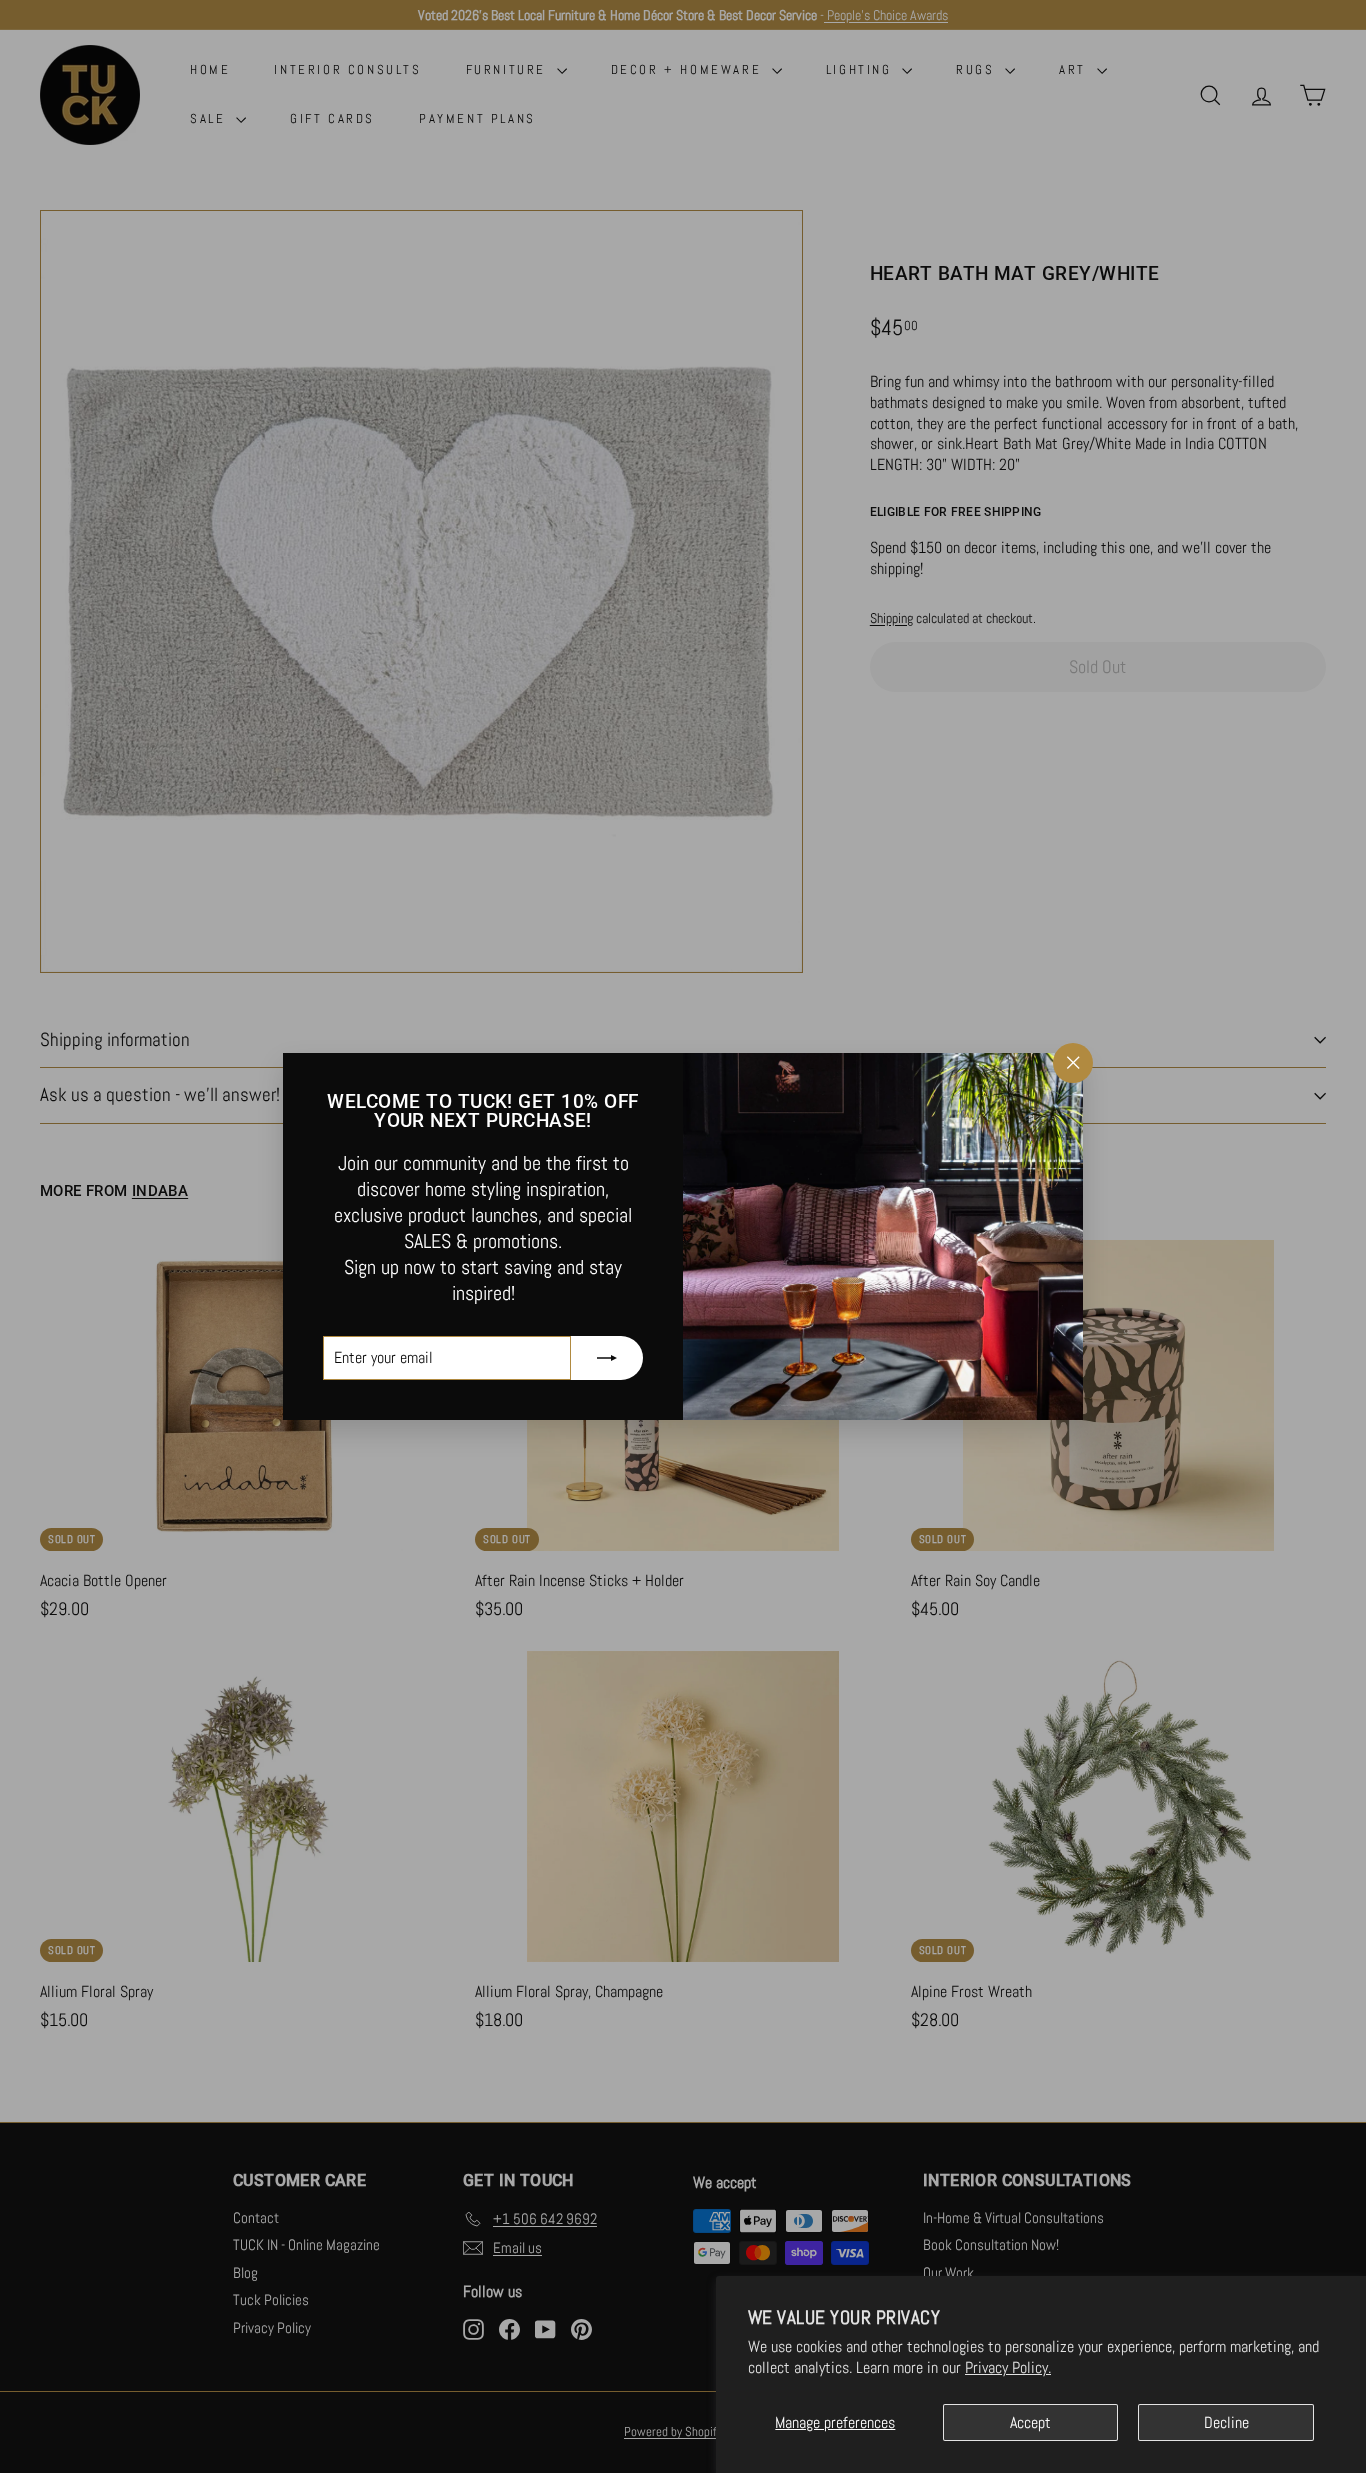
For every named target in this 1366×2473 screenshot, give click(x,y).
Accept (1030, 2422)
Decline (1226, 2422)
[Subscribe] (607, 1358)
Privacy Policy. (1008, 2367)
